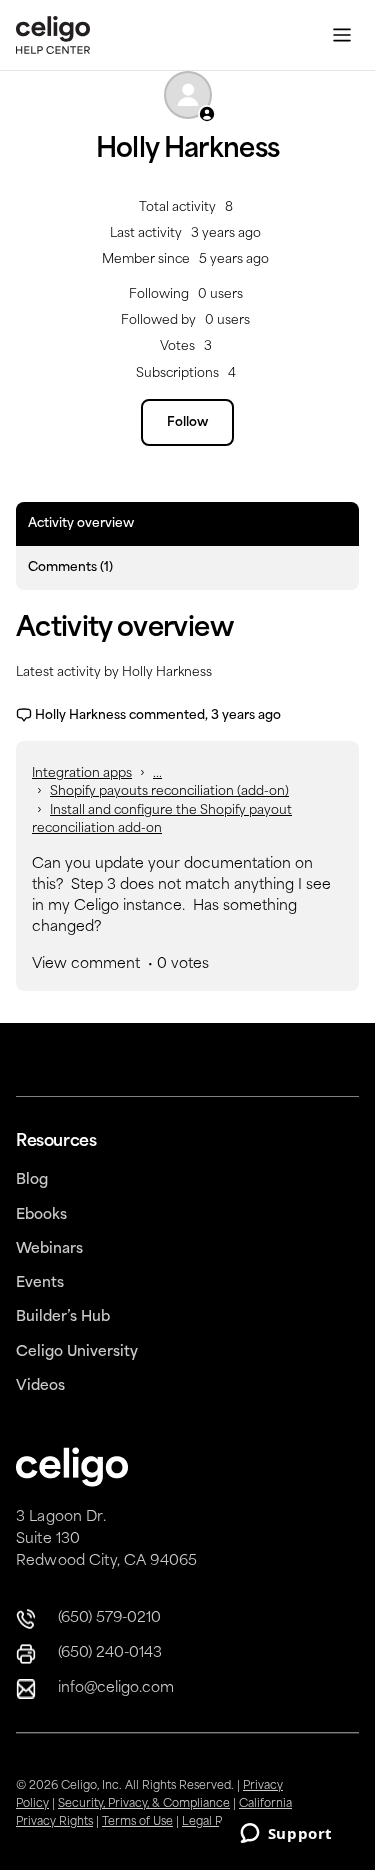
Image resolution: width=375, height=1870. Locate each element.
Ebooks (41, 1215)
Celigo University (77, 1352)
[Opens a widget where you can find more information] (286, 1835)
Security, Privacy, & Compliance (144, 1804)
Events (40, 1283)
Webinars (49, 1249)
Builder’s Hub (63, 1317)
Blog (32, 1180)
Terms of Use (137, 1822)
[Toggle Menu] (342, 35)
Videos (40, 1386)
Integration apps (82, 774)
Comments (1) (70, 568)
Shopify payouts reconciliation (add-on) (169, 792)
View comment (86, 964)
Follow (187, 423)
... (157, 774)
